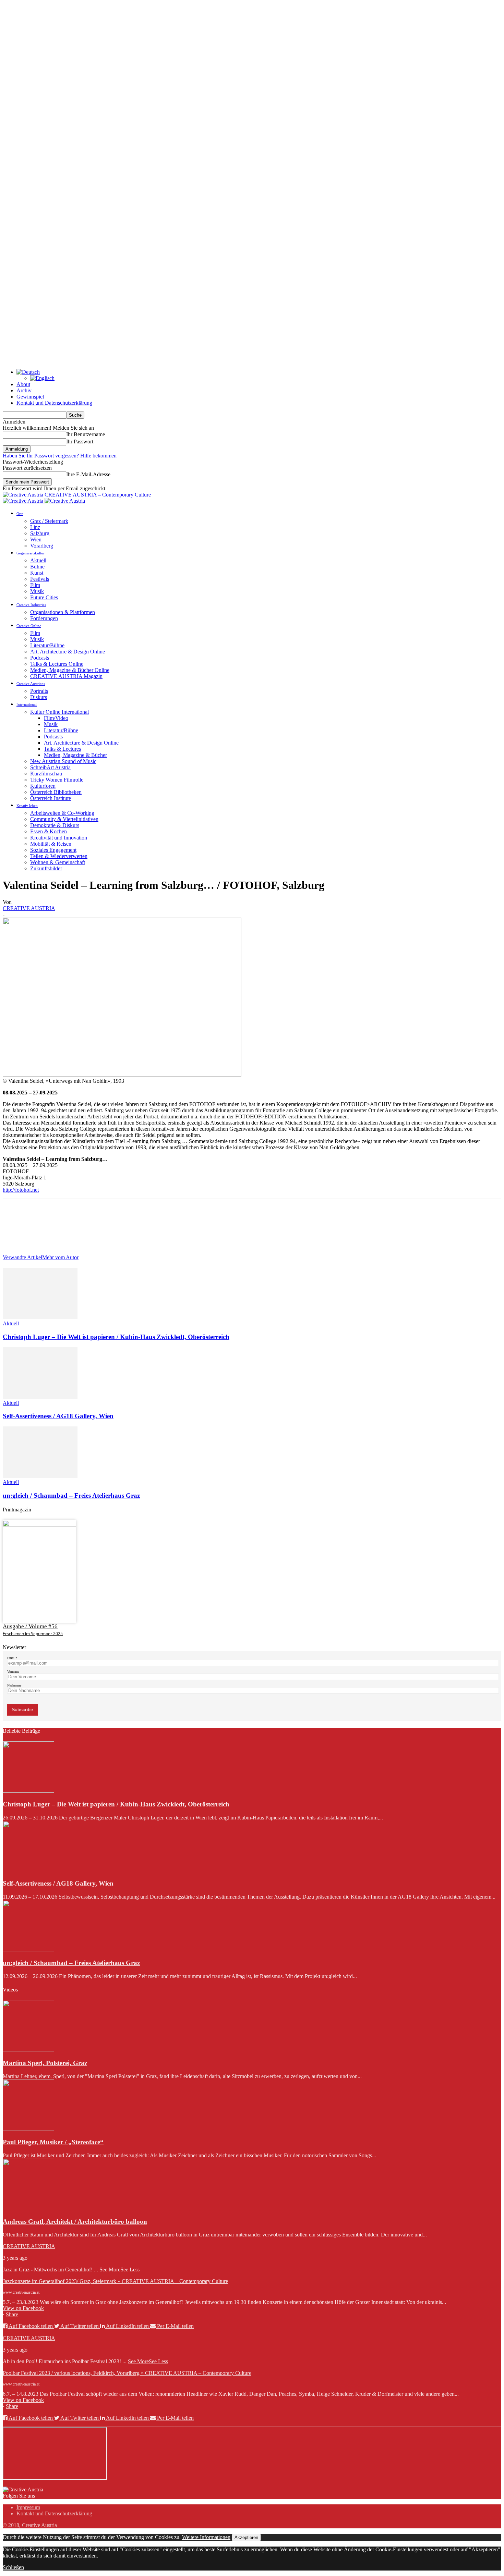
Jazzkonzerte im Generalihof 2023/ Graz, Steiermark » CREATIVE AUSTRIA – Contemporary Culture (115, 2281)
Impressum (28, 2507)
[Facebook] (14, 1225)
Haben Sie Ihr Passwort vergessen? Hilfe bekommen (60, 456)
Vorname (13, 1672)
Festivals (40, 579)
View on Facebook (23, 2308)
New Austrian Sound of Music (63, 761)
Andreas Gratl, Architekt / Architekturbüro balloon (75, 2222)
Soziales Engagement (53, 850)
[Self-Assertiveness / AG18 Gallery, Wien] (40, 1397)
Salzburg (40, 533)
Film (35, 585)
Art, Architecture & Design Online (68, 652)
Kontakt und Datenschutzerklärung (54, 403)
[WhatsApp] (88, 1225)
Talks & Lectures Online (57, 664)
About (23, 384)
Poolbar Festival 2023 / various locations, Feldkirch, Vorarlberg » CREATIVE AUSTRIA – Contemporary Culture (127, 2373)
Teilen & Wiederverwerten (59, 856)
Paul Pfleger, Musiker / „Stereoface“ (53, 2142)
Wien (36, 539)
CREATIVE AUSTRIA (29, 908)
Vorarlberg (42, 546)
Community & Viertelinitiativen (64, 819)
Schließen (13, 2567)
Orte (20, 514)
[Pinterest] (63, 1225)
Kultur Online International (59, 712)
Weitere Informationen (206, 2537)
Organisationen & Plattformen (63, 612)
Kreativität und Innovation (59, 838)
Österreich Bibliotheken (56, 792)
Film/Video (56, 718)
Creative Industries (31, 605)
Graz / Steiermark (49, 521)
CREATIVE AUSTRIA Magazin (66, 676)
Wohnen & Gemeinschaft (58, 862)
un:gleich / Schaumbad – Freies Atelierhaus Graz (71, 1495)
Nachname (14, 1685)
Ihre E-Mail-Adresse (88, 474)
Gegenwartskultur (31, 553)
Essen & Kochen (49, 831)
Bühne (37, 567)
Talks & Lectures (62, 749)
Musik (37, 591)
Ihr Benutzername (86, 434)
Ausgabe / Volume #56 (30, 1626)
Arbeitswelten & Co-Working (62, 813)
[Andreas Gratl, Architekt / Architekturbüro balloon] (28, 2208)
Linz (35, 527)
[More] (113, 1225)
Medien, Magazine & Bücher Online (70, 670)
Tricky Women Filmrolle (57, 780)
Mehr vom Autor (60, 1257)
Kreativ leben (27, 806)
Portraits (39, 691)
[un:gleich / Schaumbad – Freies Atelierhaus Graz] (40, 1476)
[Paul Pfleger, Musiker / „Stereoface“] (28, 2129)
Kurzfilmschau (46, 774)
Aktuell (38, 560)
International (27, 704)
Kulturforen (43, 786)
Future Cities (44, 597)
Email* (12, 1658)
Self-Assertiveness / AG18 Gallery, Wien (58, 1416)
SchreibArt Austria (50, 767)
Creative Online (29, 626)
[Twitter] (39, 1225)
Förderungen (44, 618)
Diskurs (39, 697)
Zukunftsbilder (46, 868)
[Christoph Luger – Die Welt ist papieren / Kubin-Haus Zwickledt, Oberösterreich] (40, 1317)
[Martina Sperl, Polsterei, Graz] (28, 2050)
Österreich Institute (51, 798)
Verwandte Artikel (22, 1257)
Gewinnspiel (30, 397)
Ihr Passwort (80, 441)
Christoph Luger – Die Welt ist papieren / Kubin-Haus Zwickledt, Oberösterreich (116, 1337)
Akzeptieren (246, 2537)
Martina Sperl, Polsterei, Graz (45, 2063)
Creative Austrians (31, 684)
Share (12, 2314)
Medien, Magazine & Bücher (75, 755)
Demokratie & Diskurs (55, 825)
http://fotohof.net (21, 1190)
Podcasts (40, 658)
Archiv (24, 390)
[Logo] (24, 501)
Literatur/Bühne (47, 645)
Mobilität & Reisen (51, 844)
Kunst (37, 573)
